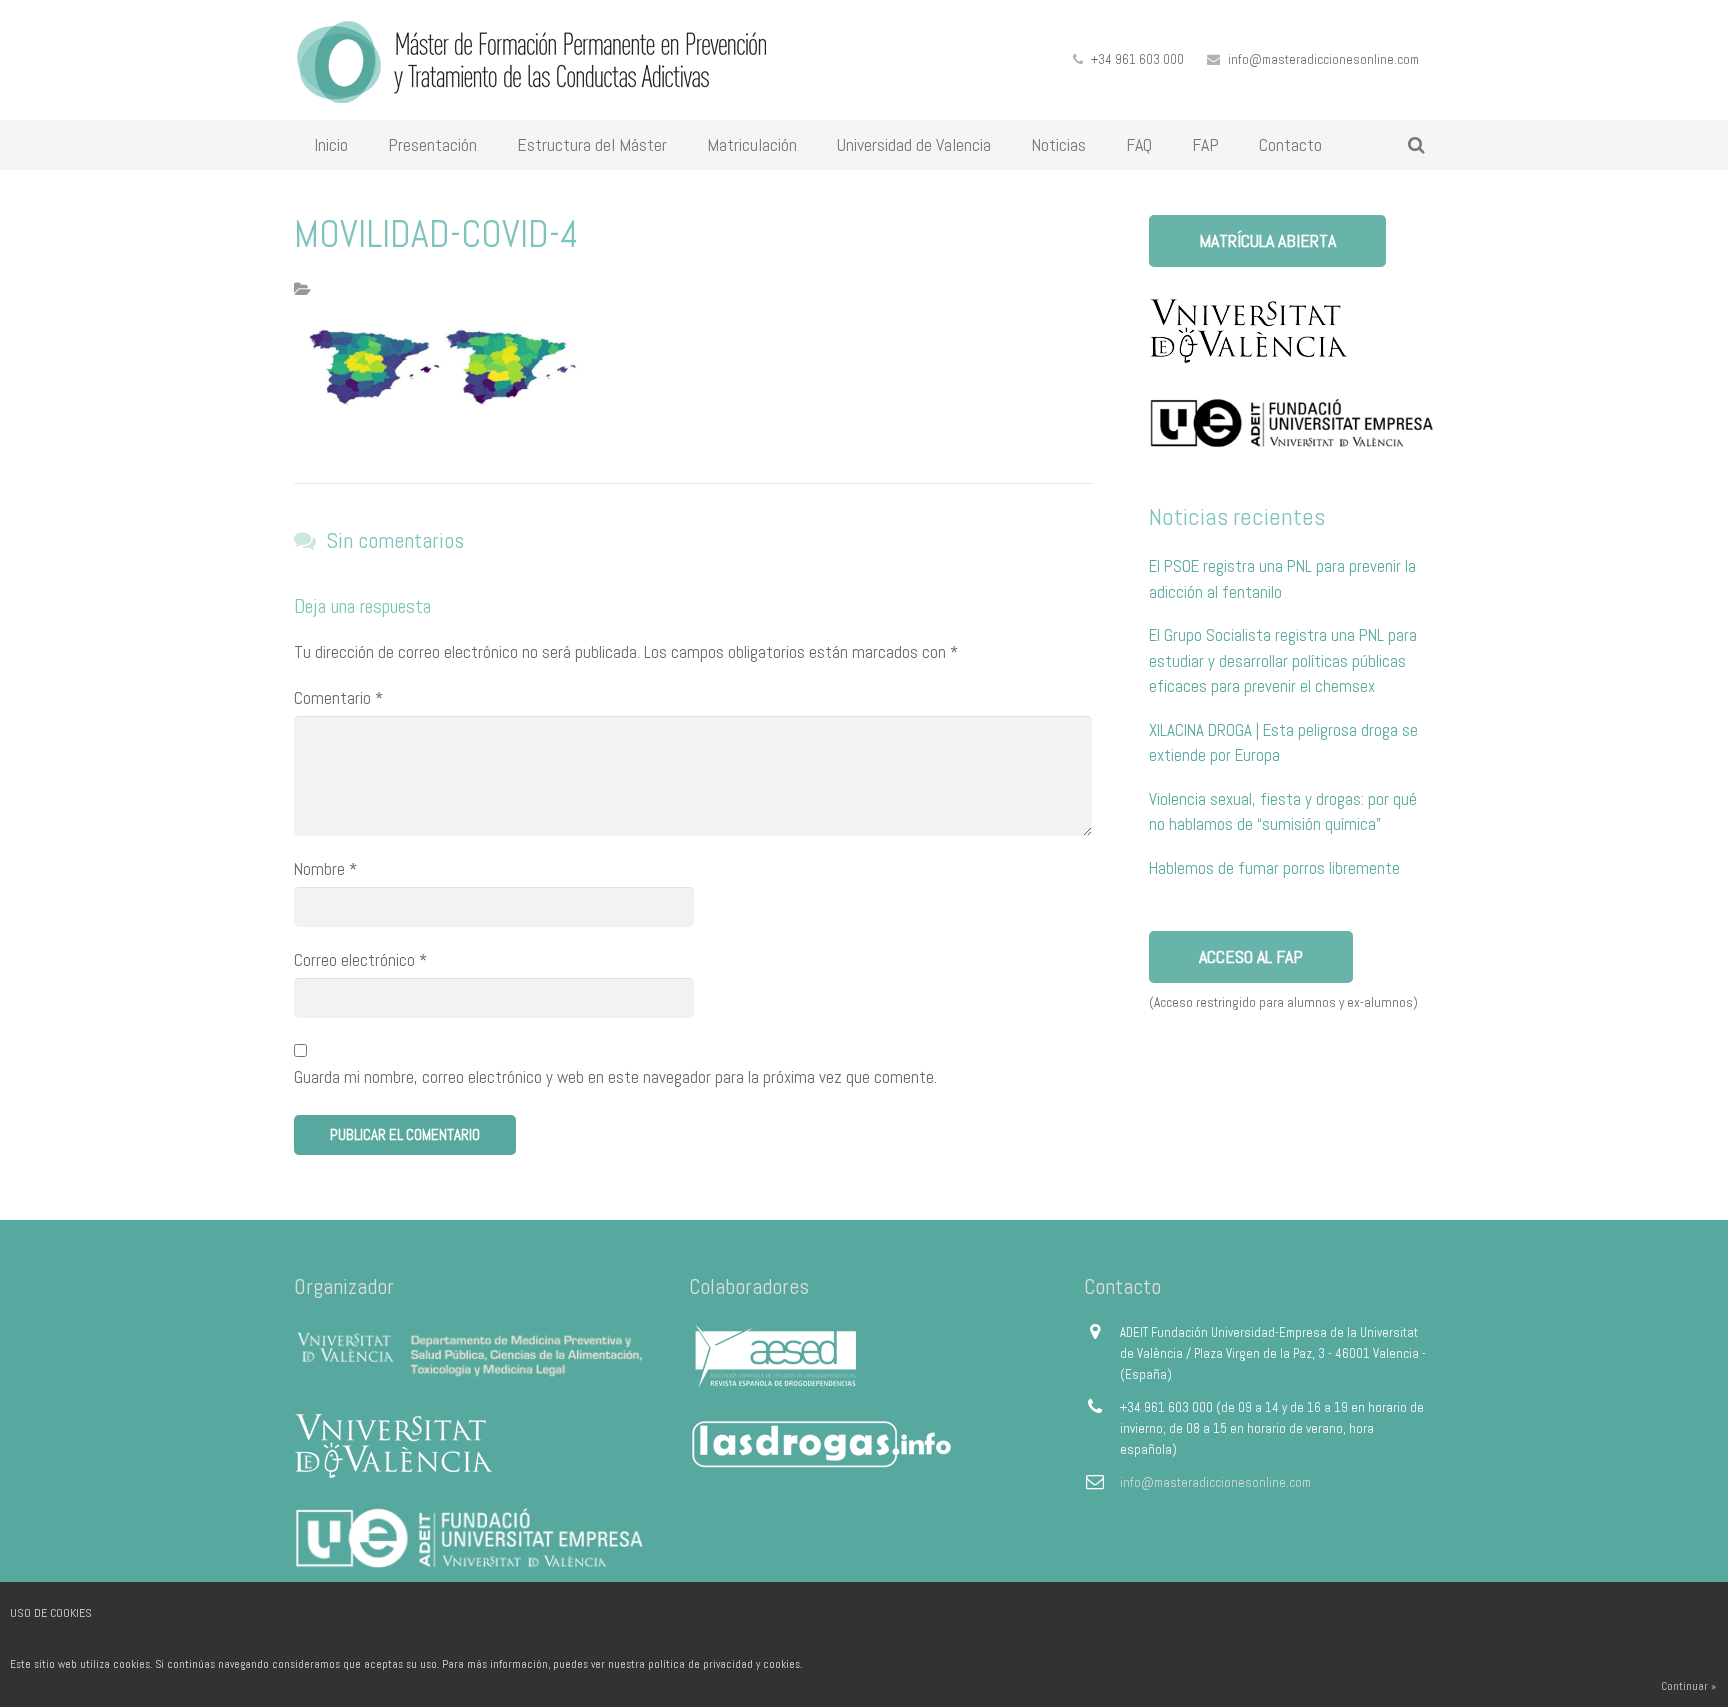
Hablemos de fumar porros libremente (1274, 868)
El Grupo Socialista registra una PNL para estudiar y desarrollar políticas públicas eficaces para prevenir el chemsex (1283, 660)
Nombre (325, 869)
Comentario (338, 698)
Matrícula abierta (1267, 240)
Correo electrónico (360, 960)
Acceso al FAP (1251, 956)
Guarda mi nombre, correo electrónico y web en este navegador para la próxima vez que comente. (615, 1077)
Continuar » (1688, 1686)
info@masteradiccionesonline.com (1323, 59)
